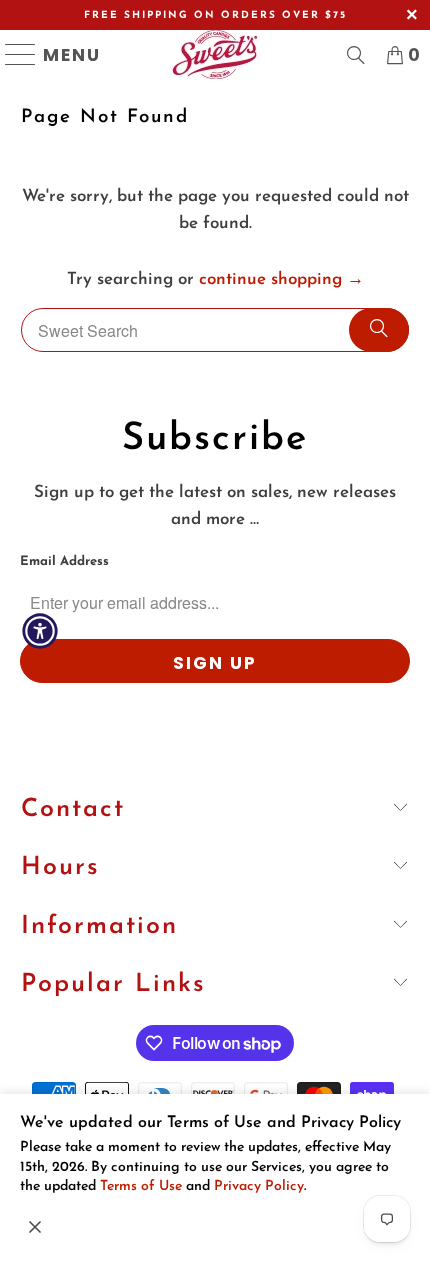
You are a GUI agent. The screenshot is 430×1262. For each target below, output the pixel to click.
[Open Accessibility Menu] (40, 631)
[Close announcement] (35, 1227)
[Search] (379, 330)
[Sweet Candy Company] (215, 54)
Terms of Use (141, 1186)
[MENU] (12, 54)
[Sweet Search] (356, 55)
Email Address (64, 561)
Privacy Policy (259, 1186)
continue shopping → (281, 279)
